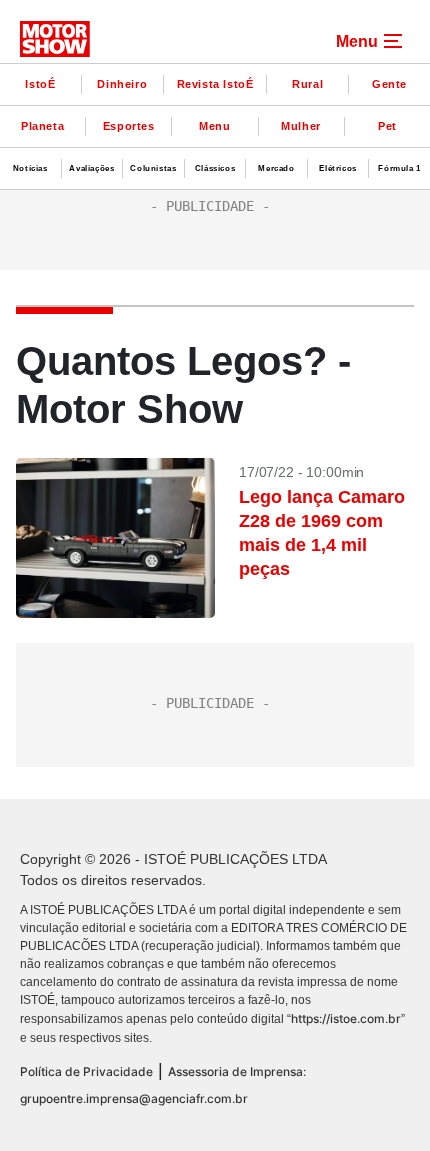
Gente (389, 84)
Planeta (42, 126)
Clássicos (215, 168)
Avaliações (91, 168)
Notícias (30, 168)
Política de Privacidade (86, 1071)
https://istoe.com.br (346, 1018)
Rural (307, 84)
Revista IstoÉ (215, 84)
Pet (387, 126)
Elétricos (337, 168)
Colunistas (153, 168)
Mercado (276, 168)
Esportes (129, 126)
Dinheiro (122, 84)
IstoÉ (40, 84)
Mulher (301, 126)
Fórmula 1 (399, 168)
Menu (214, 126)
